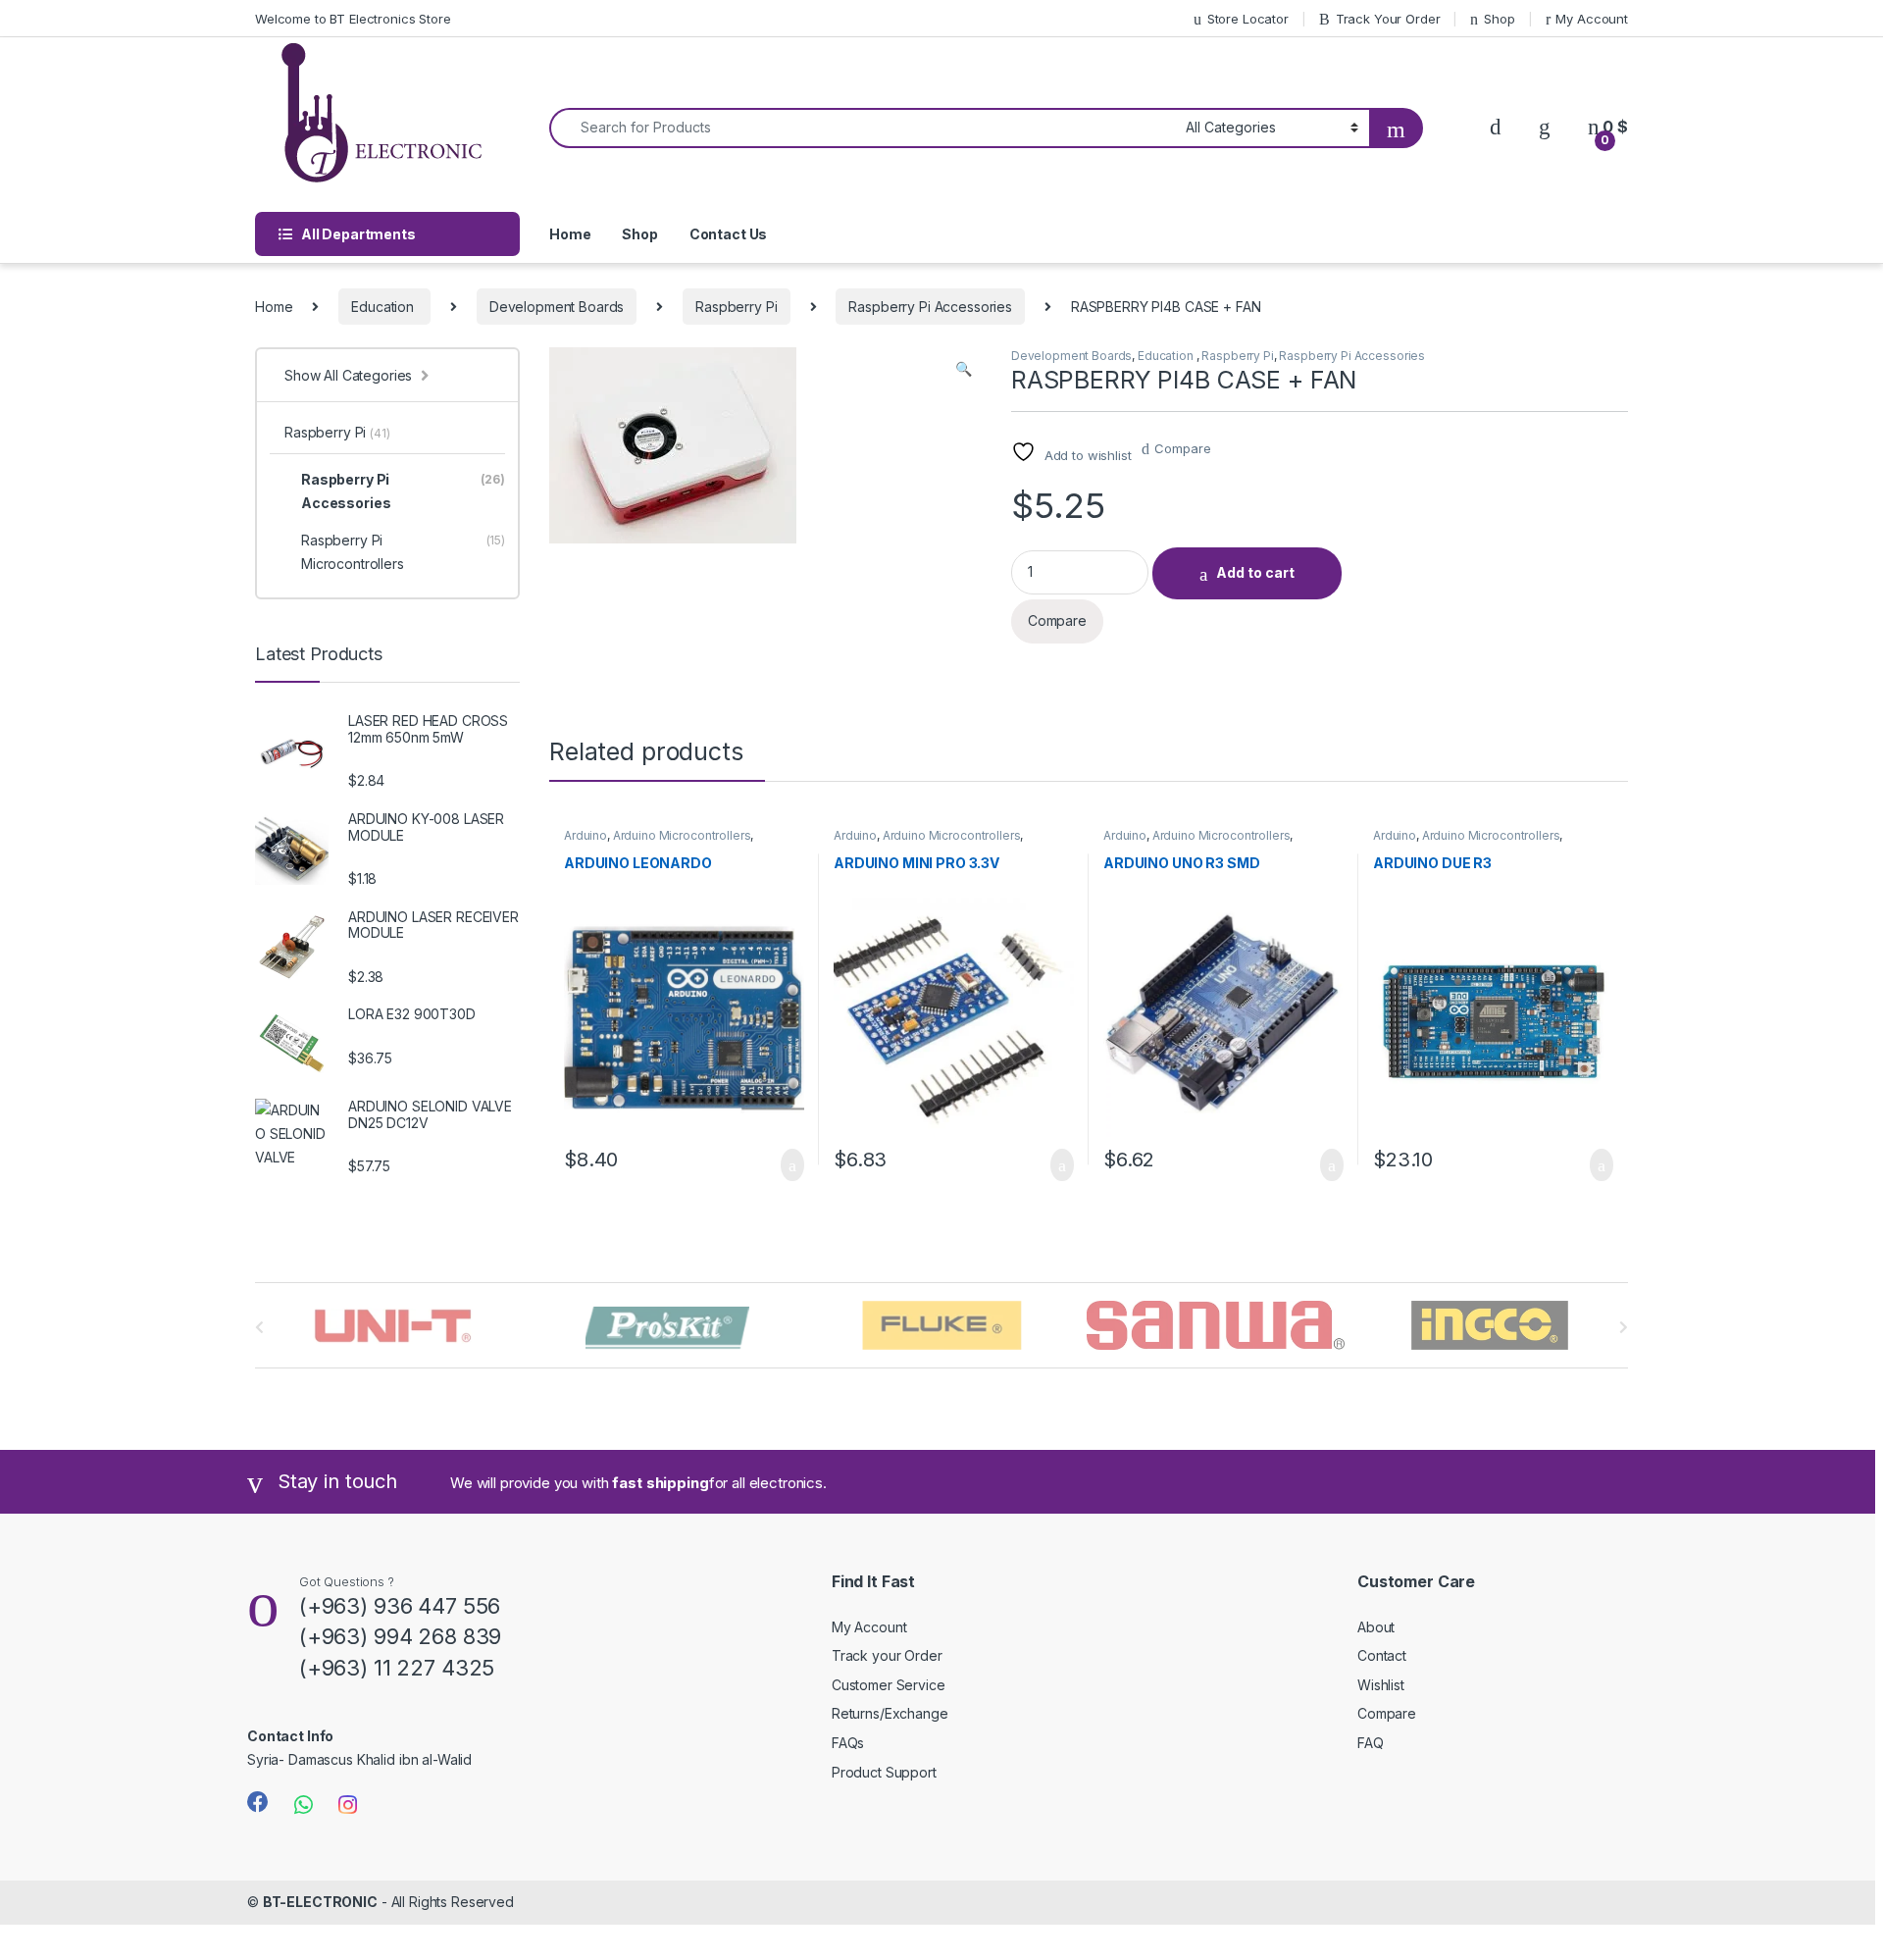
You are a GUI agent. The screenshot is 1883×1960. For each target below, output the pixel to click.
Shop (1499, 19)
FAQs (848, 1743)
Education (384, 307)
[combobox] (862, 128)
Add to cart (1255, 572)
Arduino (585, 835)
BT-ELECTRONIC (320, 1902)
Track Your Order (1388, 19)
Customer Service (889, 1685)
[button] (964, 369)
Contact (1382, 1655)
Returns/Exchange (890, 1713)
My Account (1592, 19)
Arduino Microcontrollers (682, 835)
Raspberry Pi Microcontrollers (403, 552)
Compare (1182, 448)
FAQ (1371, 1743)
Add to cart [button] (791, 1165)
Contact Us (729, 234)
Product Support (884, 1772)
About (1376, 1627)
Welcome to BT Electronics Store (353, 19)
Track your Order (887, 1655)
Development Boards (557, 307)
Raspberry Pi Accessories (930, 307)
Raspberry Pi (736, 307)
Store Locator (1248, 19)
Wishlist (1381, 1685)
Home (570, 234)
